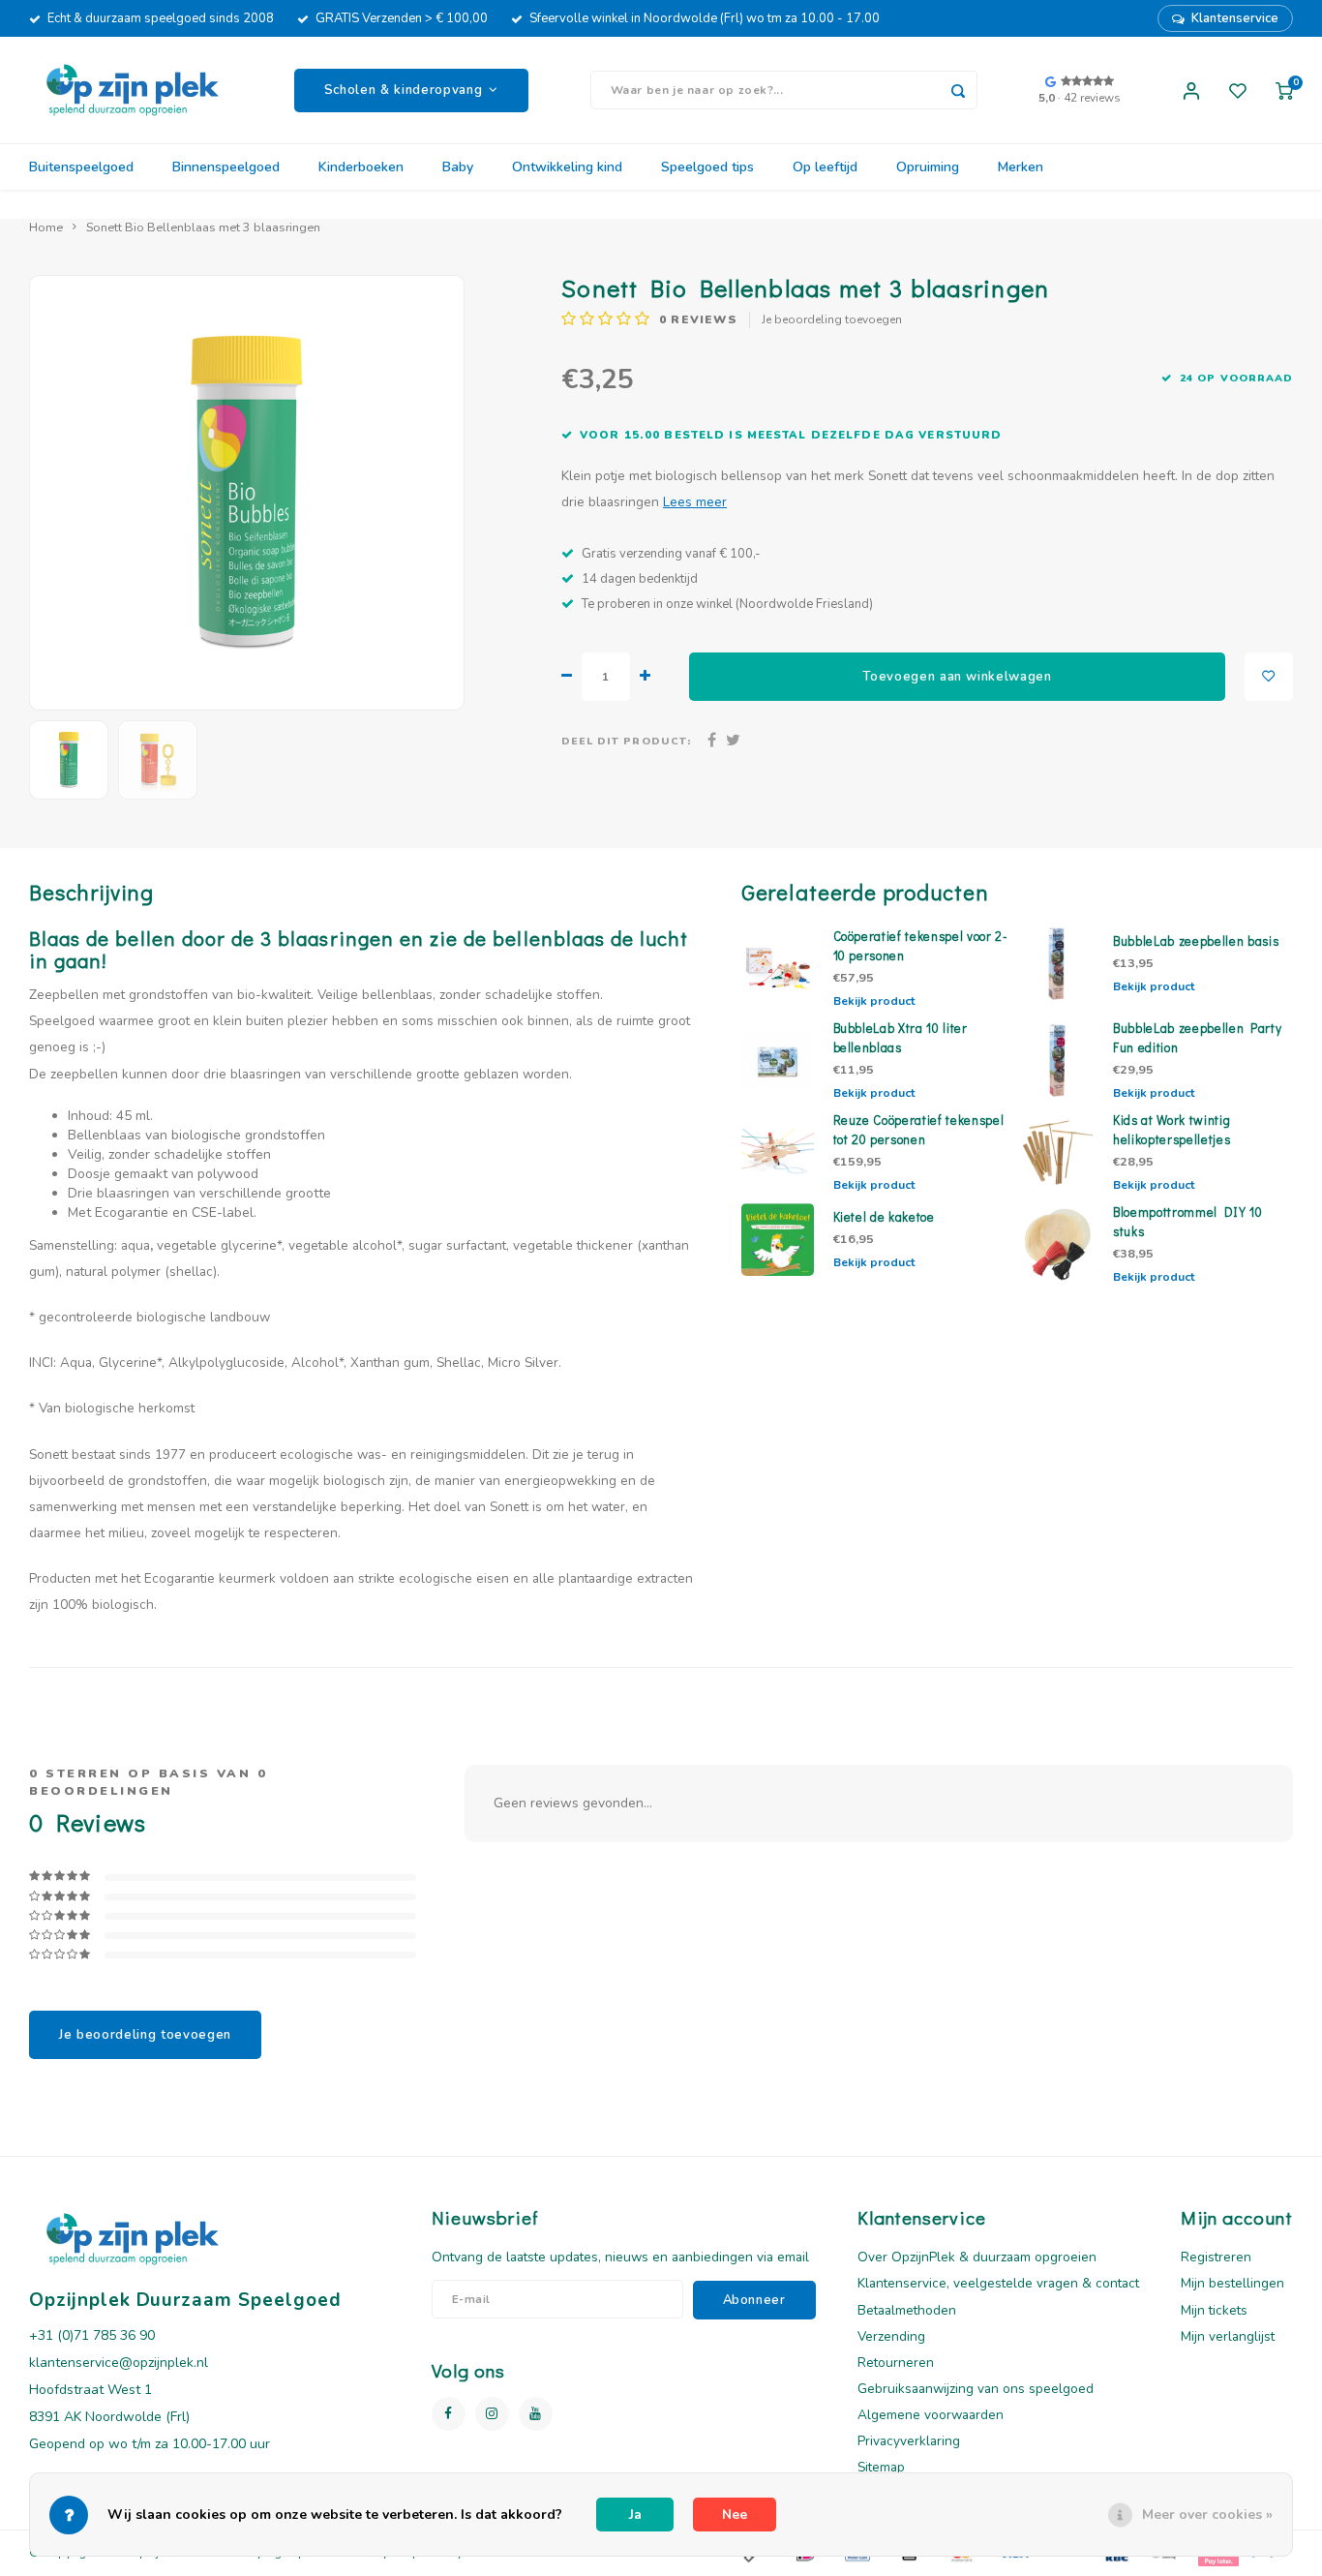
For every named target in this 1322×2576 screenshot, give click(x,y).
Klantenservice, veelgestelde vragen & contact (998, 2283)
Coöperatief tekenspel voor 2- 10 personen (921, 946)
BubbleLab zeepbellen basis (1196, 941)
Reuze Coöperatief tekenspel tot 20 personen (919, 1130)
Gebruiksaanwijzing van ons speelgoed (976, 2389)
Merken (1021, 167)
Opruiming (928, 167)
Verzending (891, 2336)
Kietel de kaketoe (884, 1217)
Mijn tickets (1214, 2310)
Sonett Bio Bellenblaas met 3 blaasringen (203, 227)
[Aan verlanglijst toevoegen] (1269, 677)
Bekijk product (874, 1001)
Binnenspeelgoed (226, 167)
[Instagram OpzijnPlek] (492, 2414)
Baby (458, 167)
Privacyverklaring (909, 2441)
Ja (635, 2515)
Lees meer (695, 502)
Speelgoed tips (707, 167)
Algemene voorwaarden (931, 2415)
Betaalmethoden (907, 2310)
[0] (1284, 90)
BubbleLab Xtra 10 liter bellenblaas (901, 1038)
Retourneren (896, 2363)
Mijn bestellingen (1232, 2283)
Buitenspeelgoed (81, 167)
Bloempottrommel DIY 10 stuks (1188, 1222)
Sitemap (881, 2467)
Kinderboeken (361, 167)
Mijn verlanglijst (1228, 2336)
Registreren (1216, 2257)
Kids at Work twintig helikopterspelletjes (1172, 1130)
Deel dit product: (626, 741)
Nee (735, 2515)
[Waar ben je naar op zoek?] (958, 90)
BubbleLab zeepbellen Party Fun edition (1197, 1038)
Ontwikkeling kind (567, 167)
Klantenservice (1235, 18)
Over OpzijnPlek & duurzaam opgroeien (977, 2257)
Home (46, 227)
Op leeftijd (825, 167)
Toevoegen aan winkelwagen (957, 677)
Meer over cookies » (1207, 2515)
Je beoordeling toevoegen (832, 319)
